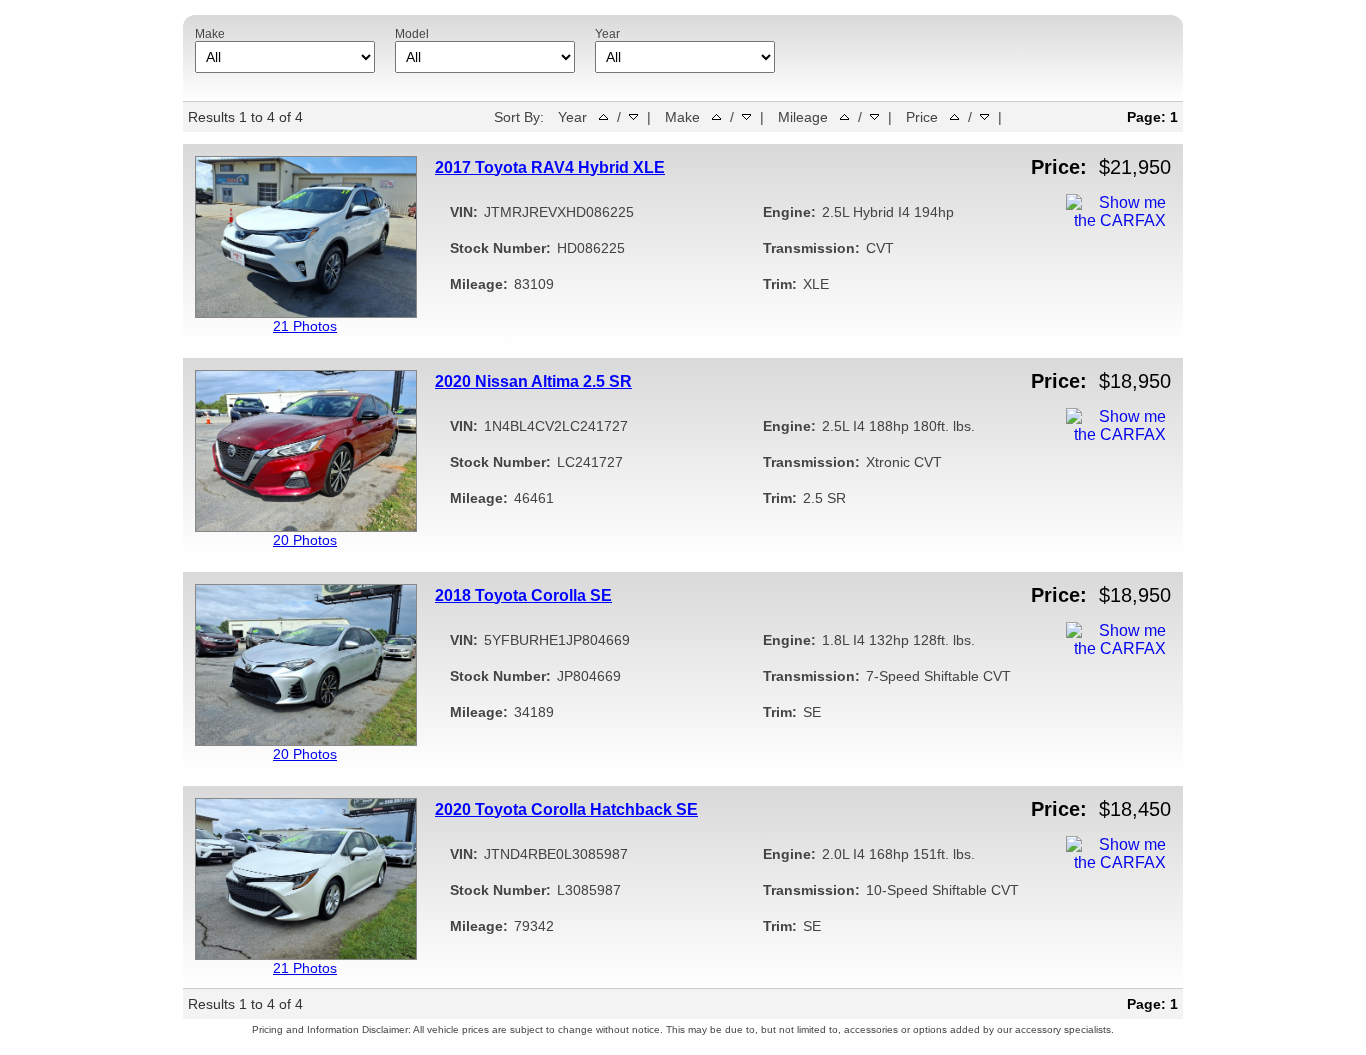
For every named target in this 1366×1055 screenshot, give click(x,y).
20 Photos (305, 540)
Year (607, 34)
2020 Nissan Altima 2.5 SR (533, 381)
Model (412, 34)
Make (210, 34)
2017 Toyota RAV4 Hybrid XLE (550, 167)
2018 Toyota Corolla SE (523, 595)
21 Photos (305, 326)
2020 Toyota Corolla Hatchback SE (566, 809)
